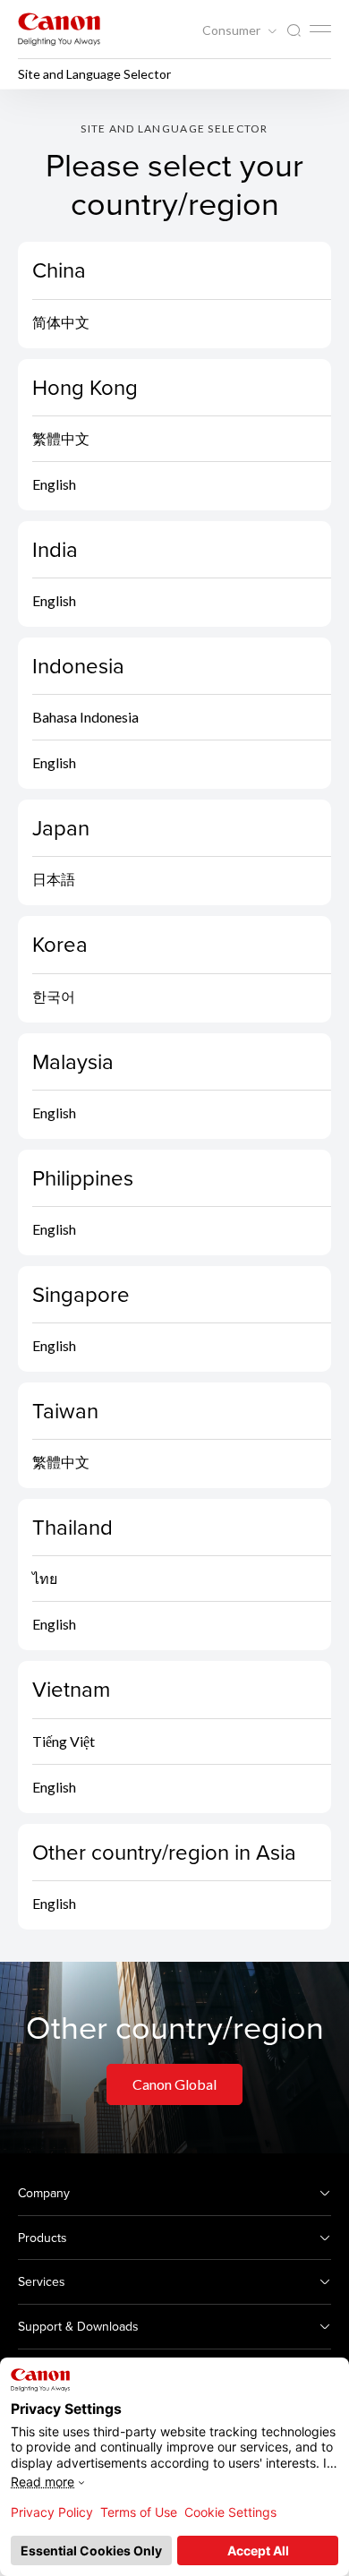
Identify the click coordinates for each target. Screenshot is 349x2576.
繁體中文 (61, 438)
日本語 (54, 879)
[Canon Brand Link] (59, 29)
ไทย (45, 1578)
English (54, 484)
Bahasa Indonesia (85, 717)
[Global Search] (294, 31)
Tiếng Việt (64, 1741)
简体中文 (61, 322)
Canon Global (174, 2084)
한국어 (54, 996)
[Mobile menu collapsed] (320, 29)
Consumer (233, 30)
